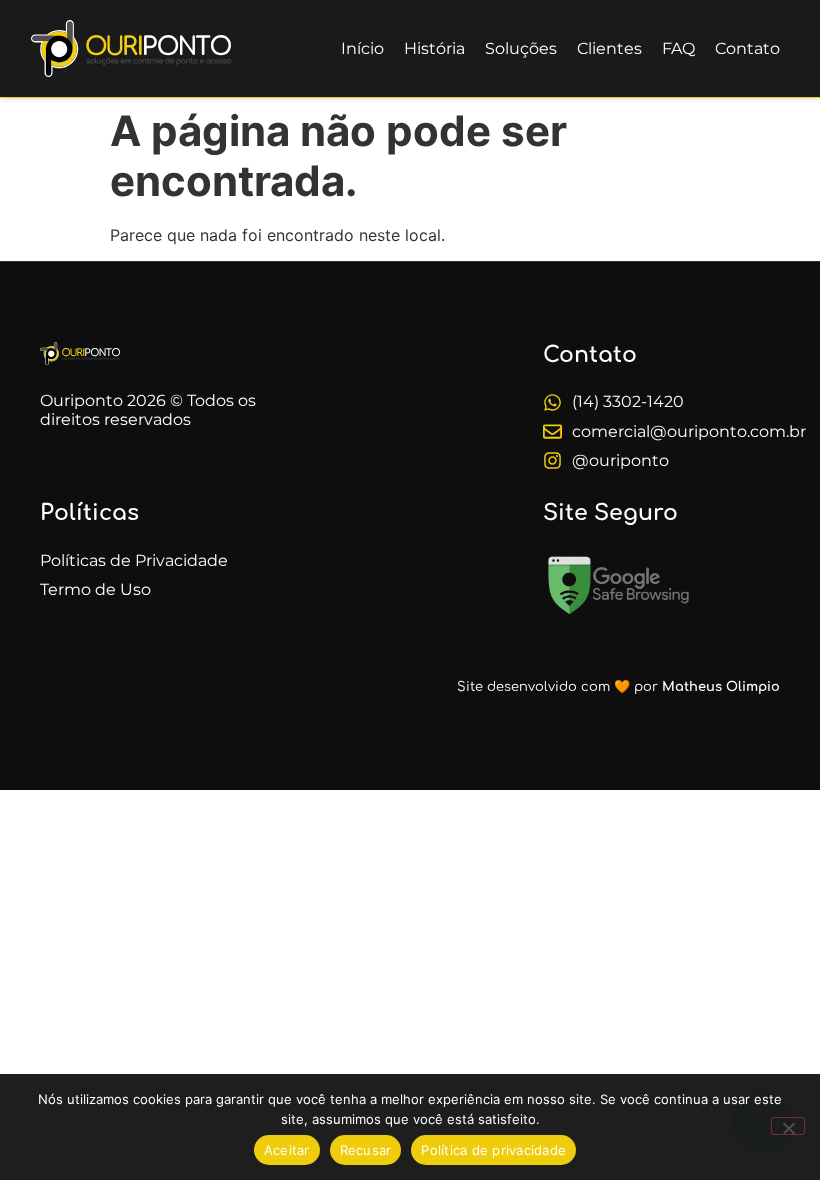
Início (362, 48)
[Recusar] (788, 1126)
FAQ (678, 48)
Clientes (609, 48)
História (434, 48)
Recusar (366, 1150)
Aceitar (287, 1150)
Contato (747, 48)
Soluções (521, 48)
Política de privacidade (493, 1150)
